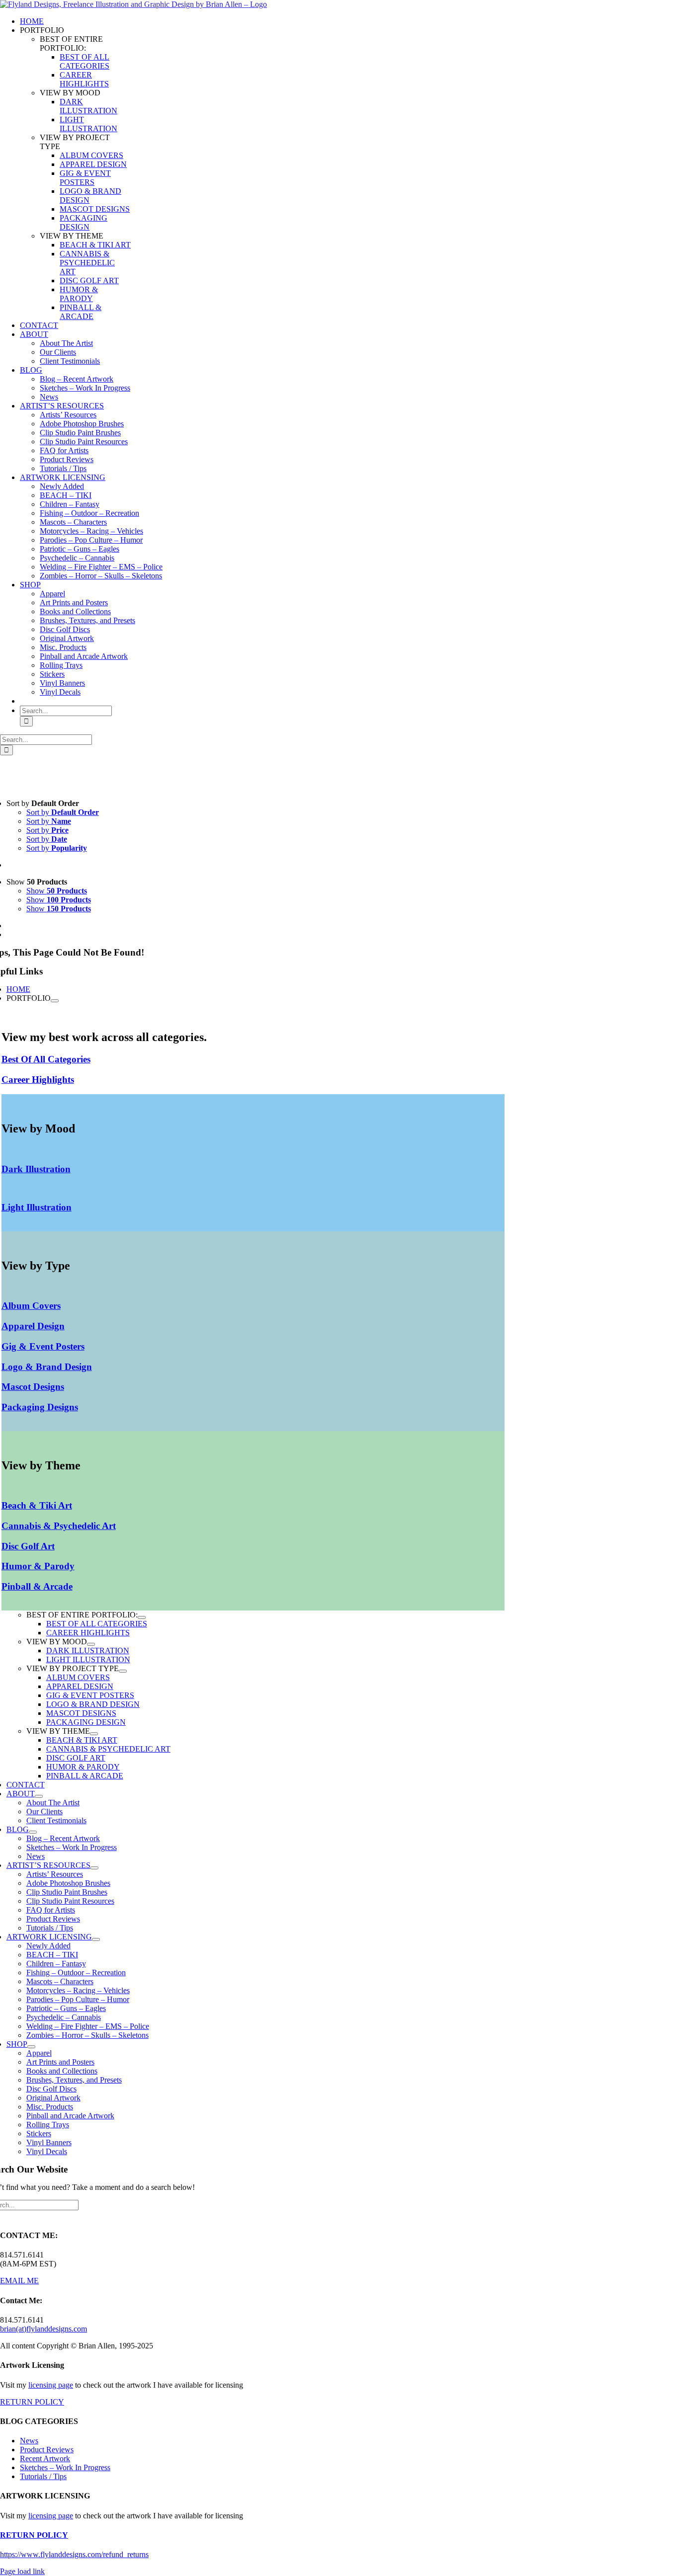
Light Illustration (37, 1207)
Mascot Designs (33, 1387)
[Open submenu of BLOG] (33, 1832)
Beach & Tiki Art (37, 1505)
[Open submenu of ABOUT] (39, 1796)
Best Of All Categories (46, 1059)
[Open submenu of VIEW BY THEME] (94, 1734)
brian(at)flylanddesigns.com (43, 2329)
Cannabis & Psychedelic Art (59, 1526)
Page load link (22, 2571)
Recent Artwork (45, 2458)
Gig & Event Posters (43, 1346)
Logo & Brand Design (47, 1367)
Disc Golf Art (28, 1546)
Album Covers (31, 1306)
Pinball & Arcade (37, 1586)
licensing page (51, 2385)
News (29, 2441)
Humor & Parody (38, 1566)
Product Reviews (47, 2450)
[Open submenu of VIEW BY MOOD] (91, 1644)
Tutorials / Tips (43, 2476)
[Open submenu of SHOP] (31, 2047)
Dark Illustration (36, 1169)
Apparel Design (33, 1326)
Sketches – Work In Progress (65, 2467)
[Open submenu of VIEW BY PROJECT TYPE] (123, 1671)
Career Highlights (38, 1080)
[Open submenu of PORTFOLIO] (55, 1001)
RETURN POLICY (32, 2402)
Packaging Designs (40, 1407)
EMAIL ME (19, 2281)
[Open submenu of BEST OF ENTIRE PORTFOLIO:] (142, 1617)
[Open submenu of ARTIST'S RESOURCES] (94, 1868)
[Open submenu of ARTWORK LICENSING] (96, 1939)
